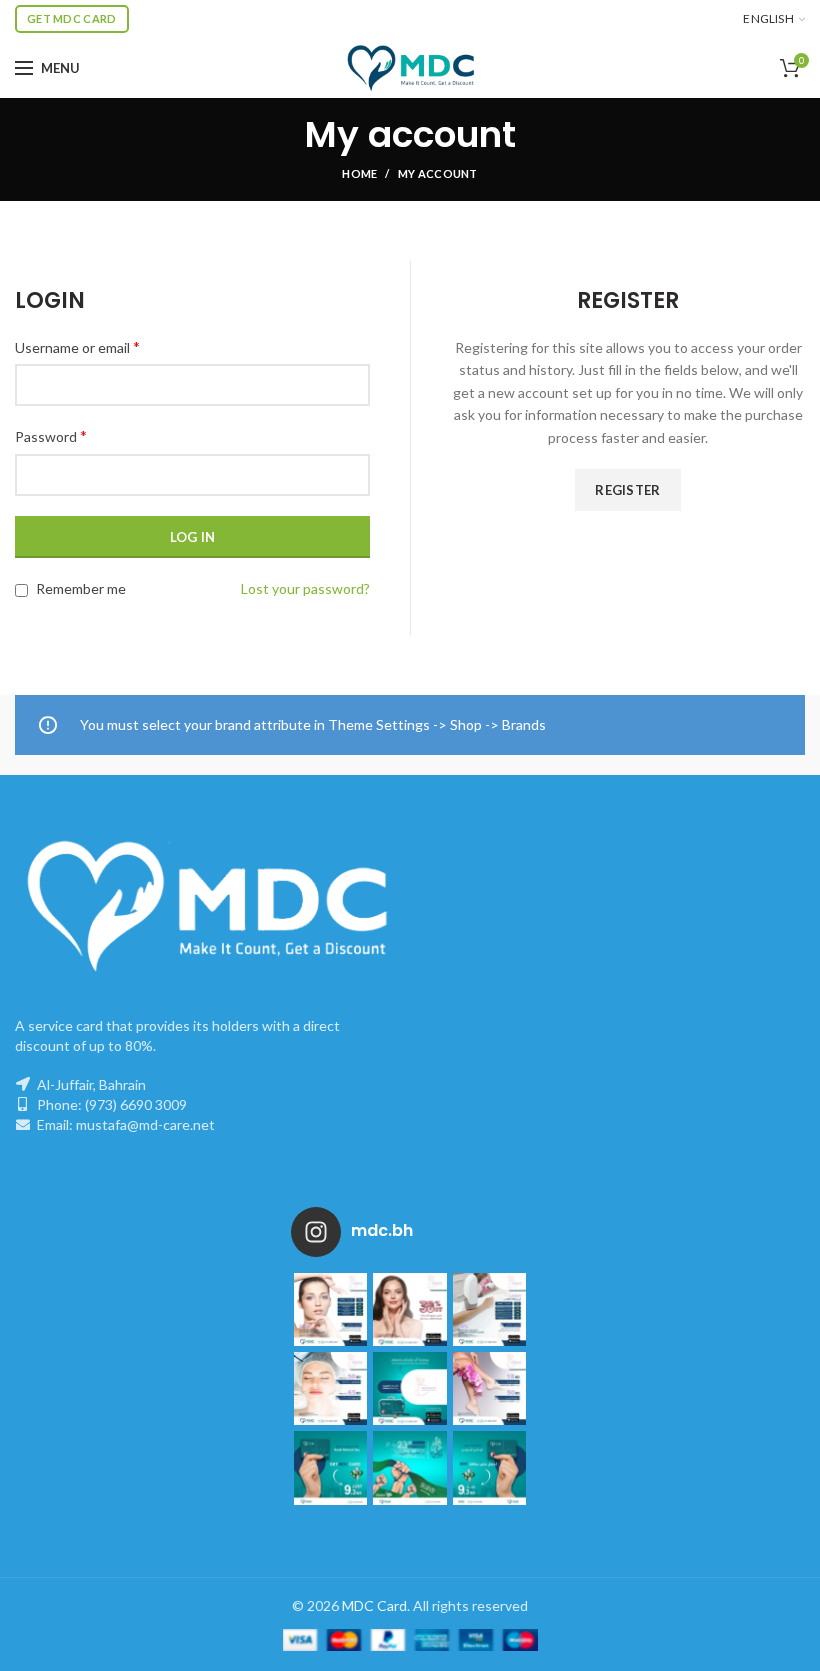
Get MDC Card (72, 18)
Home (359, 173)
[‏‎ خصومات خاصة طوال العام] (330, 1309)
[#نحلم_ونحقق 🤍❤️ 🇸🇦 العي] (330, 1467)
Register (627, 490)
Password (51, 435)
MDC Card (374, 1605)
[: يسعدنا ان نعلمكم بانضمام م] (409, 1388)
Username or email (77, 346)
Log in (193, 537)
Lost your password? (305, 588)
